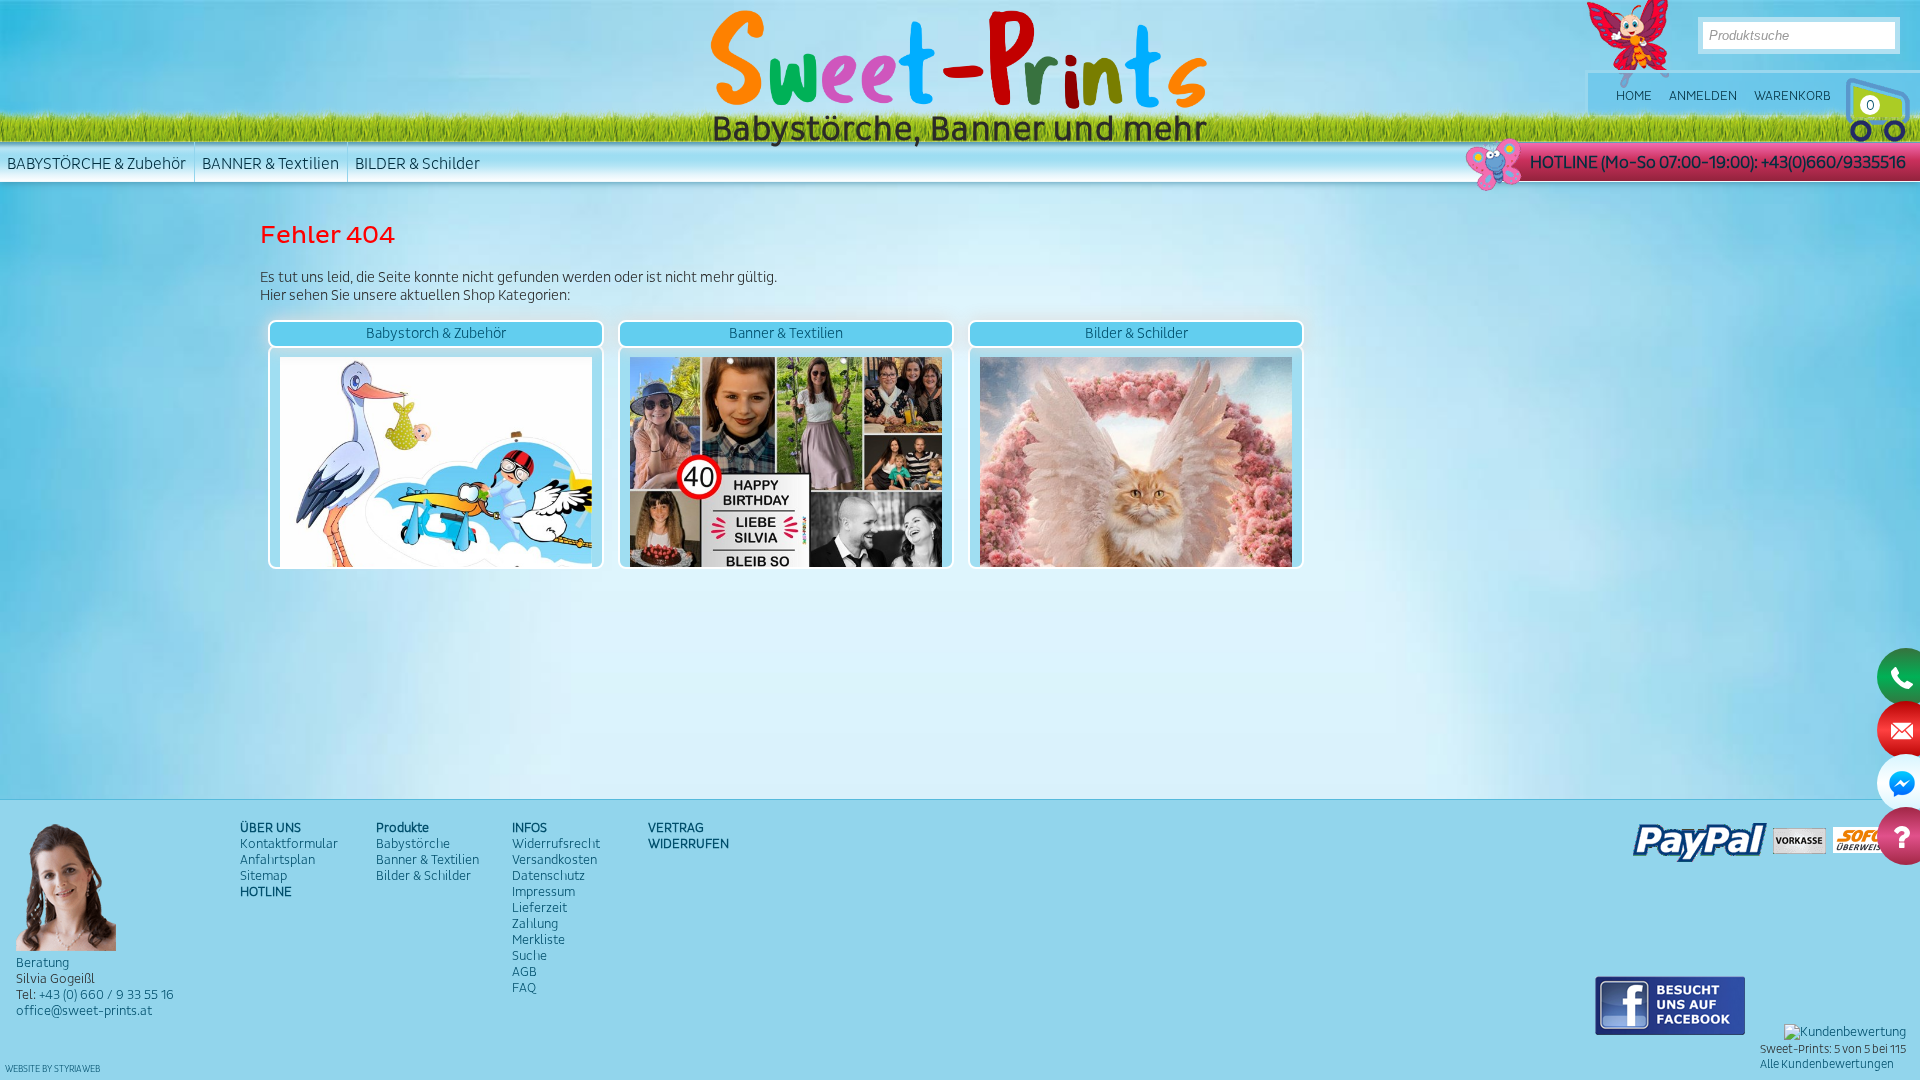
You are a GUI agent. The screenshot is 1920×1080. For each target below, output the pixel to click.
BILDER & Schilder (417, 164)
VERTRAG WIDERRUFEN (688, 836)
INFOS (529, 828)
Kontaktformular (289, 844)
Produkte (402, 828)
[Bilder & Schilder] (1136, 457)
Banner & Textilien (427, 860)
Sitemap (263, 876)
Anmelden (1703, 96)
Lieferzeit (539, 908)
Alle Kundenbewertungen (1827, 1064)
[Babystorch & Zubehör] (436, 457)
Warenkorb (1792, 96)
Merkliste (538, 940)
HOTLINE (266, 892)
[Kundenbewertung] (1845, 1032)
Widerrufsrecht (556, 844)
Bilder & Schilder (423, 876)
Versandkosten (554, 860)
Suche (529, 956)
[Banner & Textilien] (786, 457)
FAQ (524, 988)
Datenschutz (548, 876)
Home (1634, 96)
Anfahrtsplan (277, 860)
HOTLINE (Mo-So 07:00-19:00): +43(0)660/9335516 (1718, 163)
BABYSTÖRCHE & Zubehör (96, 164)
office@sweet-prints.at (84, 1011)
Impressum (543, 892)
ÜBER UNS (270, 828)
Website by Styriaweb (52, 1069)
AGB (524, 972)
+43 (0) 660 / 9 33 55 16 (106, 995)
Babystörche (413, 844)
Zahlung (535, 924)
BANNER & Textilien (270, 164)
